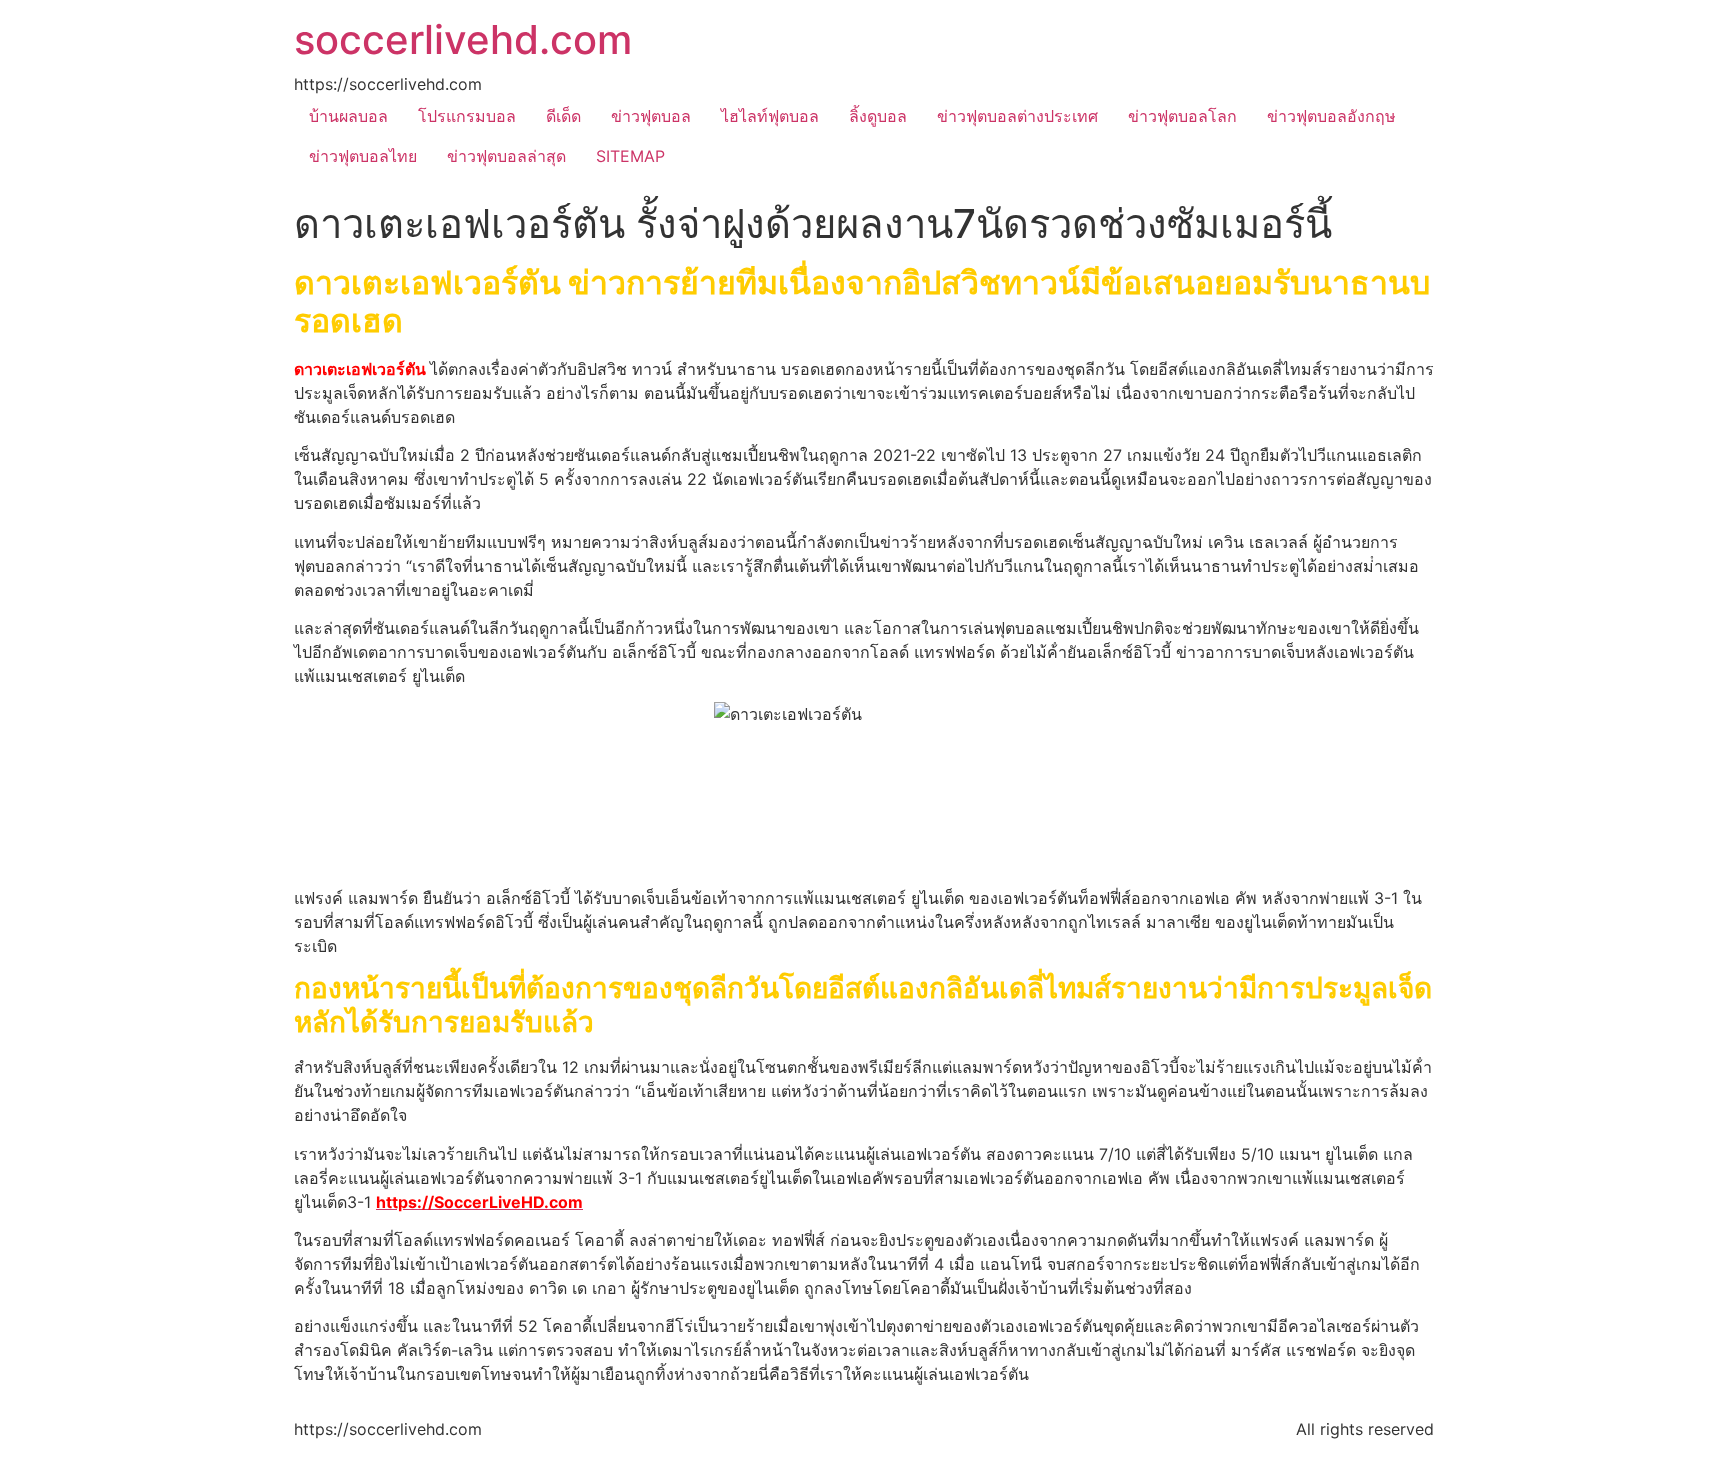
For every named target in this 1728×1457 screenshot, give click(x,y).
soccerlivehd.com (463, 39)
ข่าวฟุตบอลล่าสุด (506, 156)
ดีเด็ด (563, 116)
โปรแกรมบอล (467, 116)
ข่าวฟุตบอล (651, 116)
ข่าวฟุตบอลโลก (1182, 116)
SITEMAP (630, 156)
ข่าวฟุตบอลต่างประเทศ (1017, 116)
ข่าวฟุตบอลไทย (363, 156)
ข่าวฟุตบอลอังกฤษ (1331, 116)
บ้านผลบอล (348, 116)
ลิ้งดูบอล (878, 116)
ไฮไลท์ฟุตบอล (770, 116)
